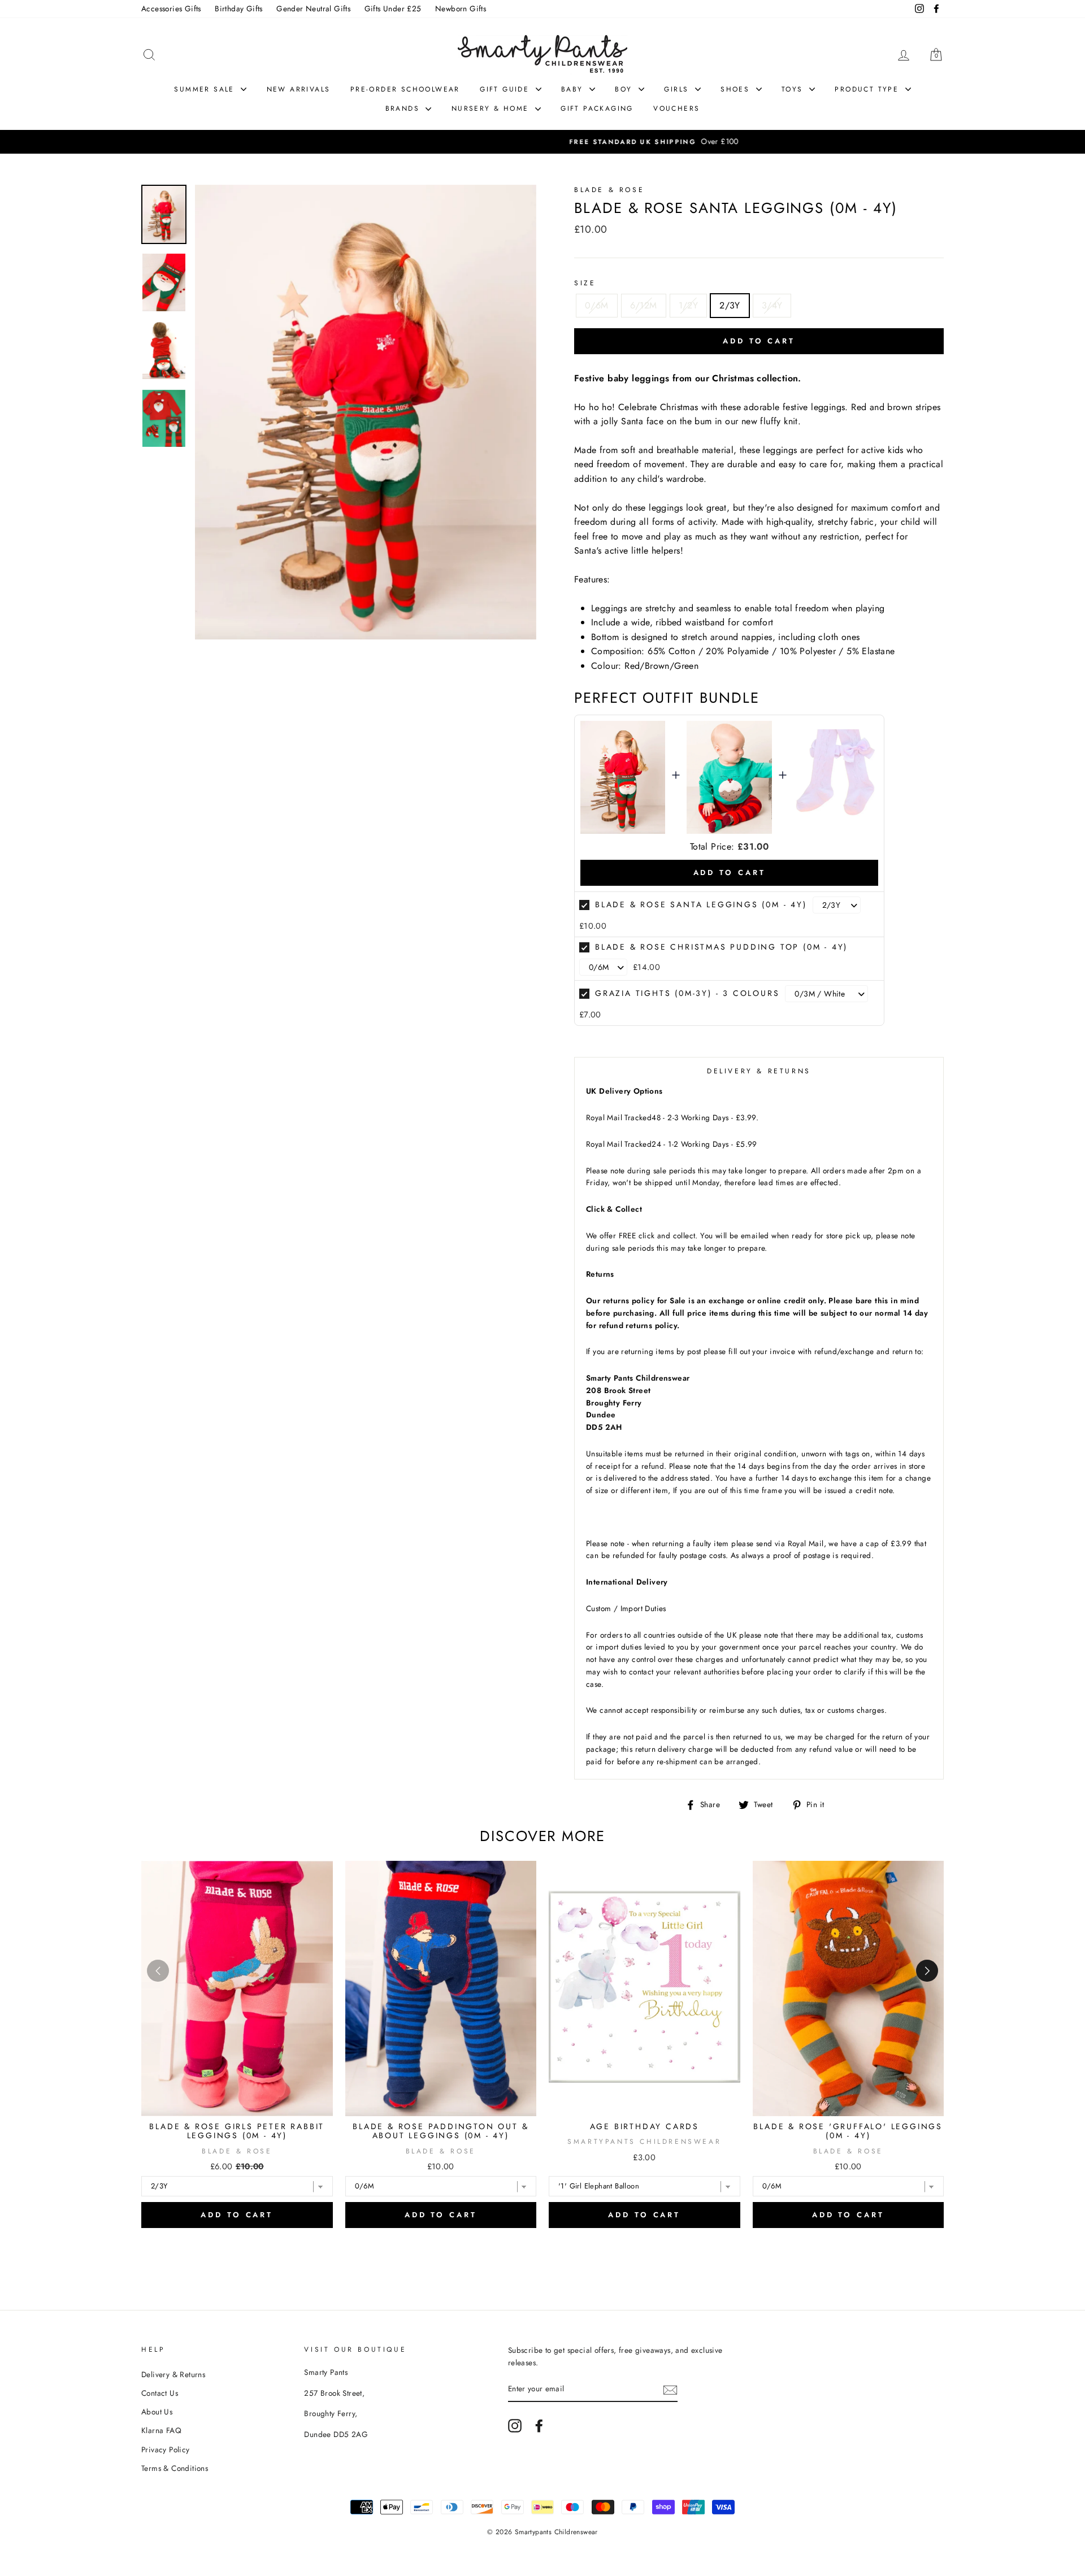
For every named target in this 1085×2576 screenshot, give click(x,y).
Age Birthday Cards (645, 2126)
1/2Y (689, 305)
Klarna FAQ (161, 2430)
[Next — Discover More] (927, 1971)
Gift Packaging (597, 108)
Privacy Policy (166, 2449)
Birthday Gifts (239, 8)
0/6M (597, 305)
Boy (625, 89)
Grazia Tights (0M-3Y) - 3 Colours (687, 993)
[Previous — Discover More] (158, 1971)
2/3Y (730, 305)
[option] (542, 142)
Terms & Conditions (175, 2468)
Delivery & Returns (173, 2374)
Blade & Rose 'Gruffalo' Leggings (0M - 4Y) (848, 2131)
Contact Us (160, 2393)
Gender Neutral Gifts (313, 8)
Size (585, 283)
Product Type (868, 89)
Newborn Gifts (461, 8)
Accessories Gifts (171, 8)
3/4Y (772, 305)
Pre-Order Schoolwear (405, 89)
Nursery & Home (492, 108)
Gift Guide (506, 89)
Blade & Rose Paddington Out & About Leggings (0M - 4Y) (440, 2131)
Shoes (737, 89)
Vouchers (676, 108)
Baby (574, 89)
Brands (404, 108)
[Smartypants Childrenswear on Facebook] (539, 2426)
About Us (157, 2412)
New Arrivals (299, 89)
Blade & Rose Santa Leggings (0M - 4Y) (701, 904)
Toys (794, 89)
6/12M (644, 305)
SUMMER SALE (206, 89)
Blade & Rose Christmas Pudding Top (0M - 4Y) (721, 947)
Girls (678, 89)
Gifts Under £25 (393, 8)
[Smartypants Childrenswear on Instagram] (515, 2426)
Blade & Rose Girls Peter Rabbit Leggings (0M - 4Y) (237, 2131)
